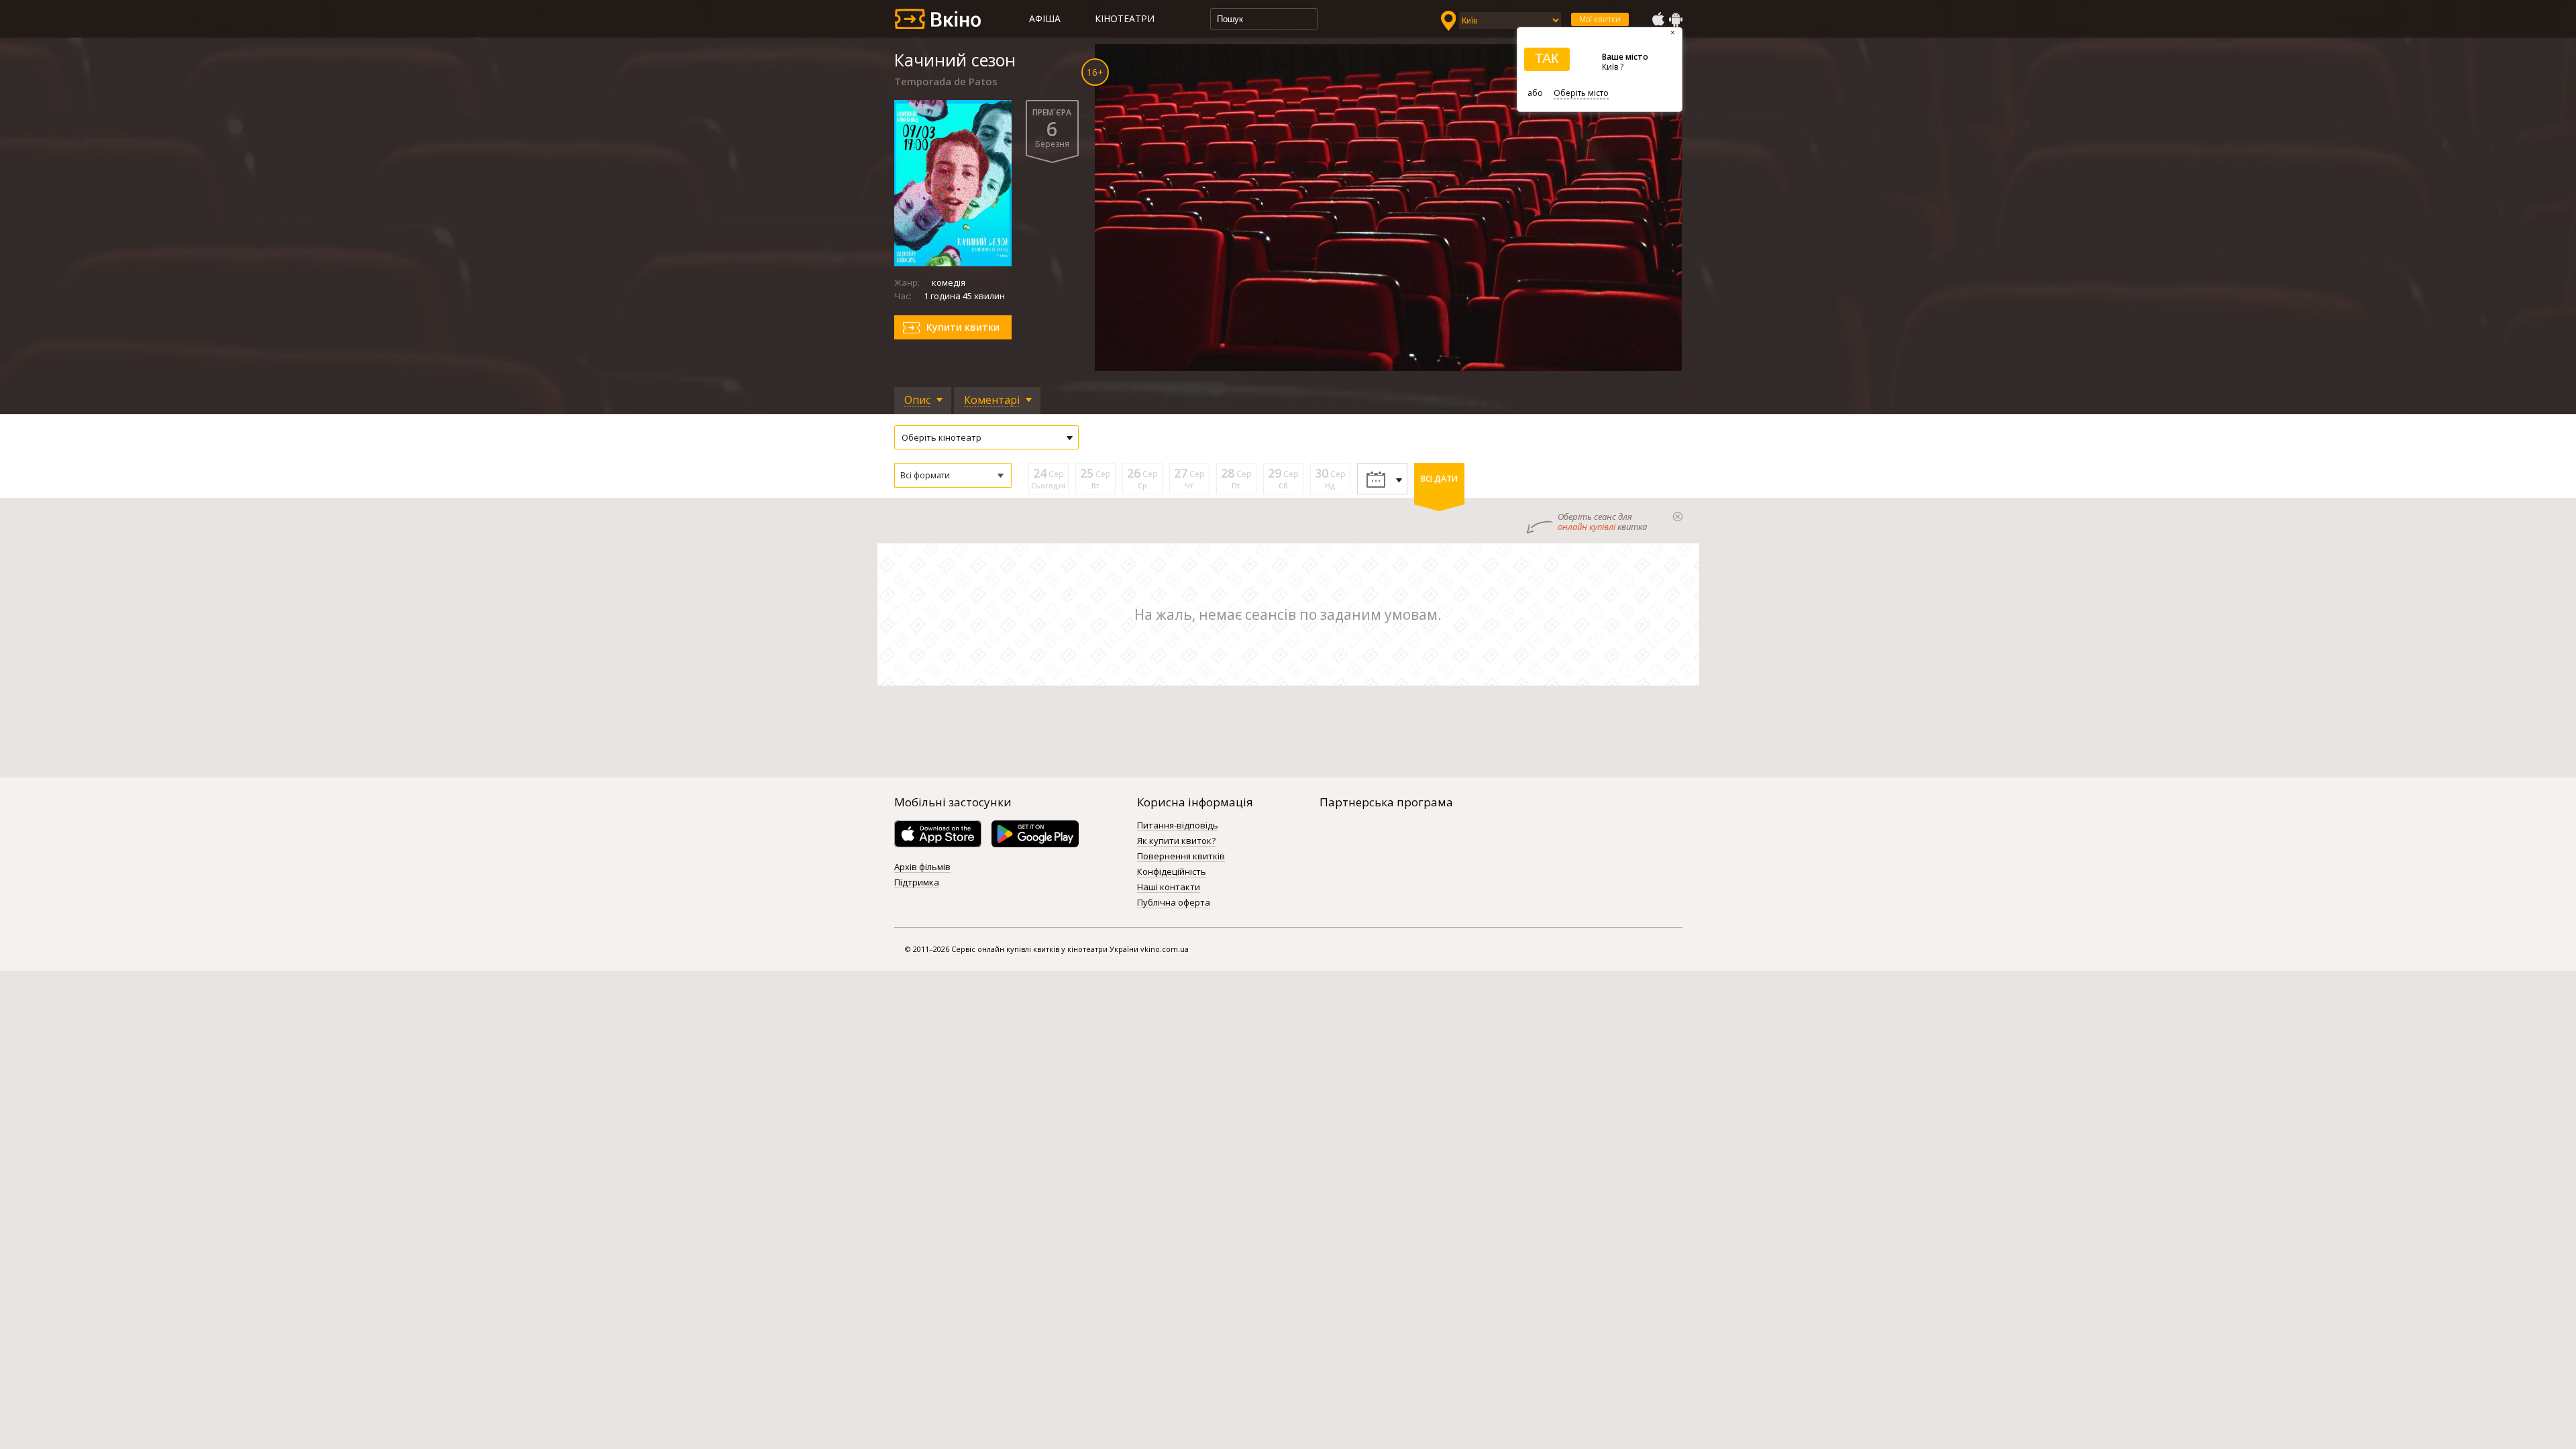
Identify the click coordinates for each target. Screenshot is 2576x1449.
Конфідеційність (1172, 872)
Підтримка (917, 883)
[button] (953, 475)
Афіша (1045, 18)
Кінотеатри (1125, 18)
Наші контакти (1169, 888)
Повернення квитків (1181, 857)
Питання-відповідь (1178, 826)
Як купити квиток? (1176, 841)
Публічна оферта (1174, 903)
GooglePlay (1676, 19)
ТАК (1547, 58)
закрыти (1678, 517)
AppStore (1658, 19)
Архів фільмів (922, 867)
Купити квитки (963, 327)
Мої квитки (1600, 19)
